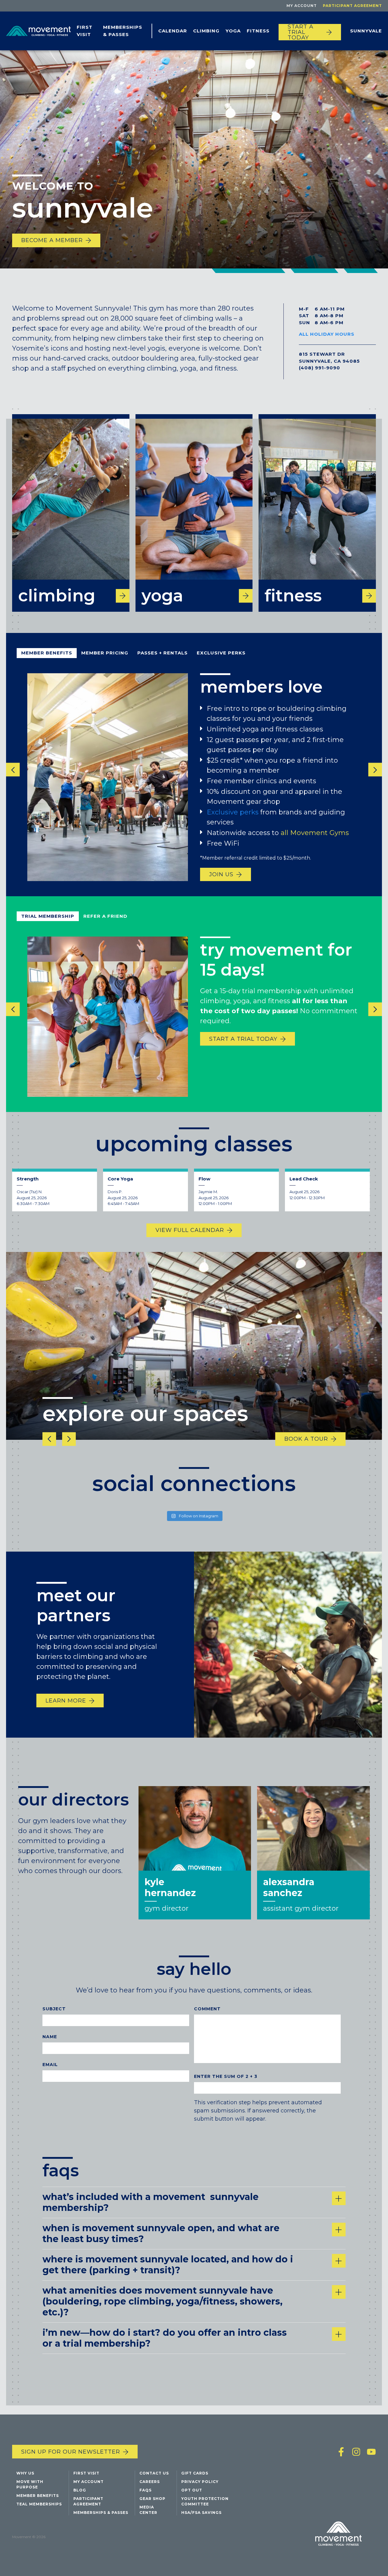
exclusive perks (221, 653)
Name (50, 2037)
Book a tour (306, 1439)
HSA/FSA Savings (201, 2513)
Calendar (173, 31)
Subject (54, 2009)
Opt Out (192, 2490)
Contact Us (154, 2473)
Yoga (233, 31)
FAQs (145, 2490)
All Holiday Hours (327, 334)
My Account (302, 6)
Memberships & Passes (123, 31)
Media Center (148, 2510)
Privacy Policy (200, 2482)
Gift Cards (195, 2473)
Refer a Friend (105, 916)
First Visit (85, 31)
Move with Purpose (30, 2484)
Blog (80, 2490)
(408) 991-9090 (319, 368)
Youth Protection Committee (205, 2501)
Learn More (66, 1700)
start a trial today (243, 1039)
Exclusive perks (233, 812)
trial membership (48, 916)
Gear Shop (152, 2499)
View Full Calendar (190, 1230)
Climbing (206, 31)
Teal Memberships (39, 2504)
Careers (150, 2482)
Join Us (221, 874)
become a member (52, 240)
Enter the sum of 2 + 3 (226, 2076)
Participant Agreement (352, 6)
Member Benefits (47, 653)
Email (50, 2065)
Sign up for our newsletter (71, 2452)
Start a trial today (301, 32)
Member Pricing (105, 653)
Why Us (25, 2473)
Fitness (258, 31)
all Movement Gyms (316, 832)
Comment (207, 2009)
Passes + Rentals (162, 653)
